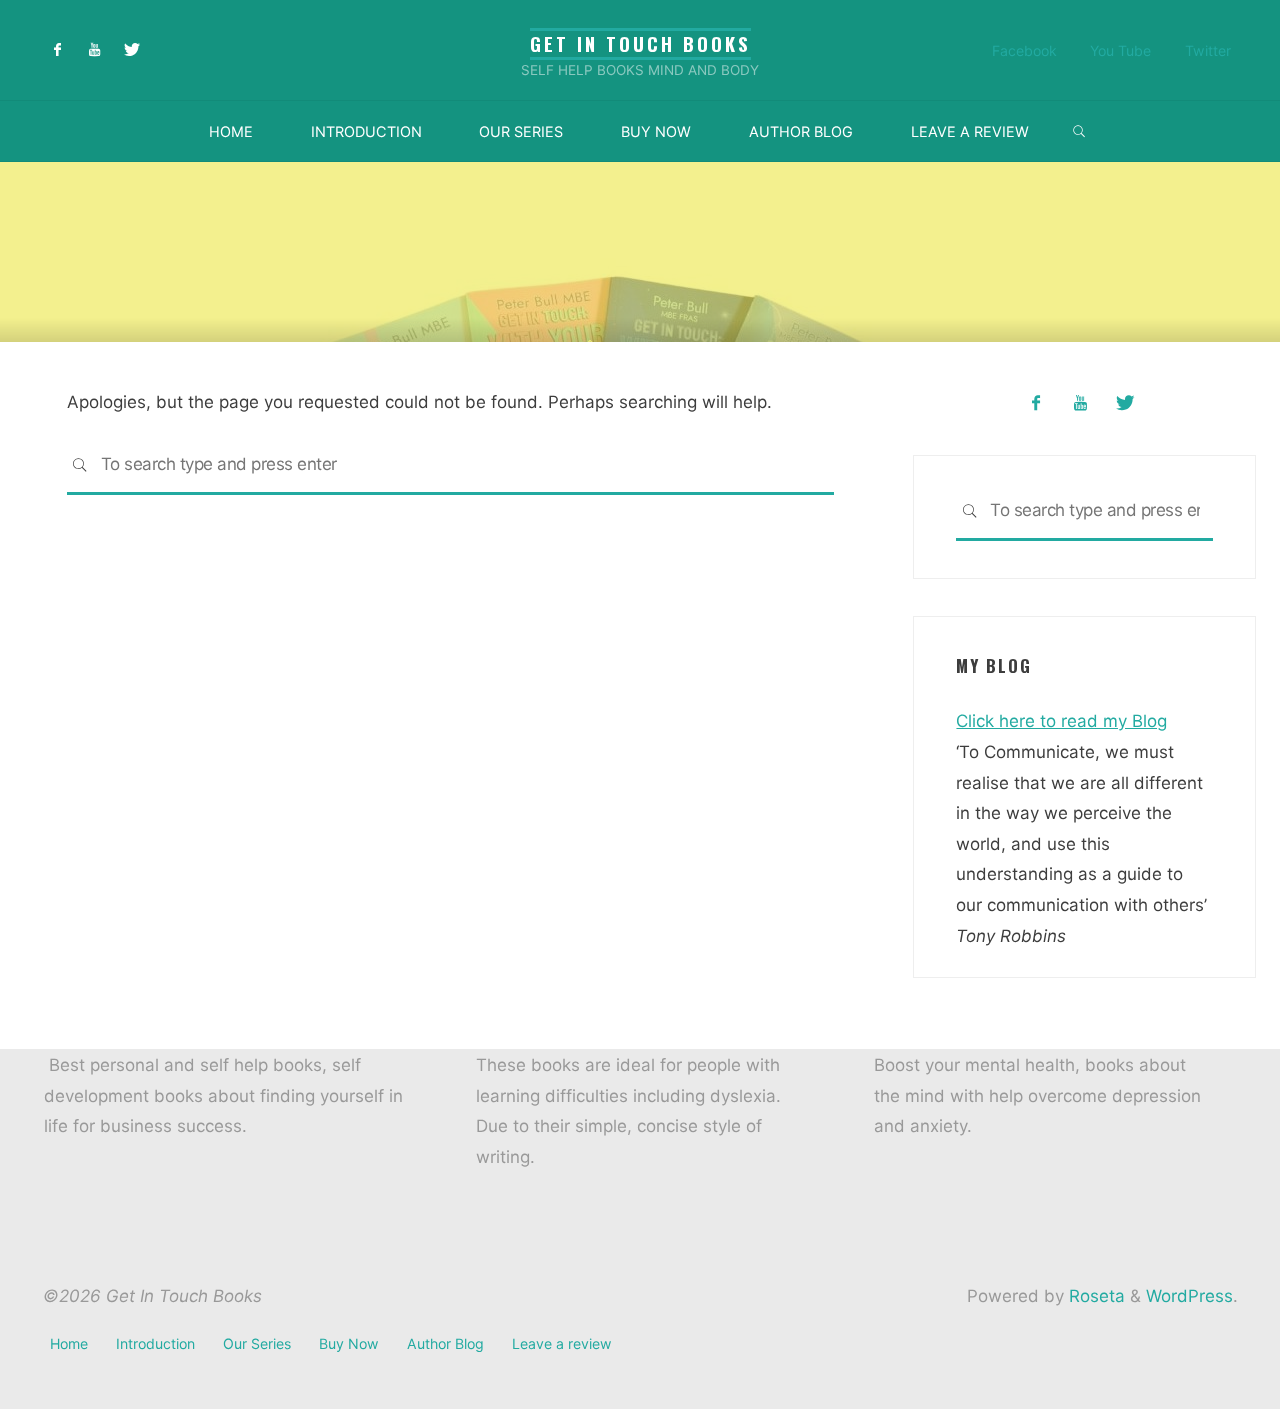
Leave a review (562, 1343)
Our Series (257, 1343)
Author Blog (445, 1343)
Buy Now (349, 1343)
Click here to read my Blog (1061, 721)
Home (69, 1343)
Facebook (1024, 50)
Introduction (155, 1343)
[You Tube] (94, 50)
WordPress (1189, 1296)
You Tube (1120, 50)
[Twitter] (131, 50)
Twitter (1208, 50)
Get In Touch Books (640, 43)
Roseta (1094, 1296)
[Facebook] (58, 50)
